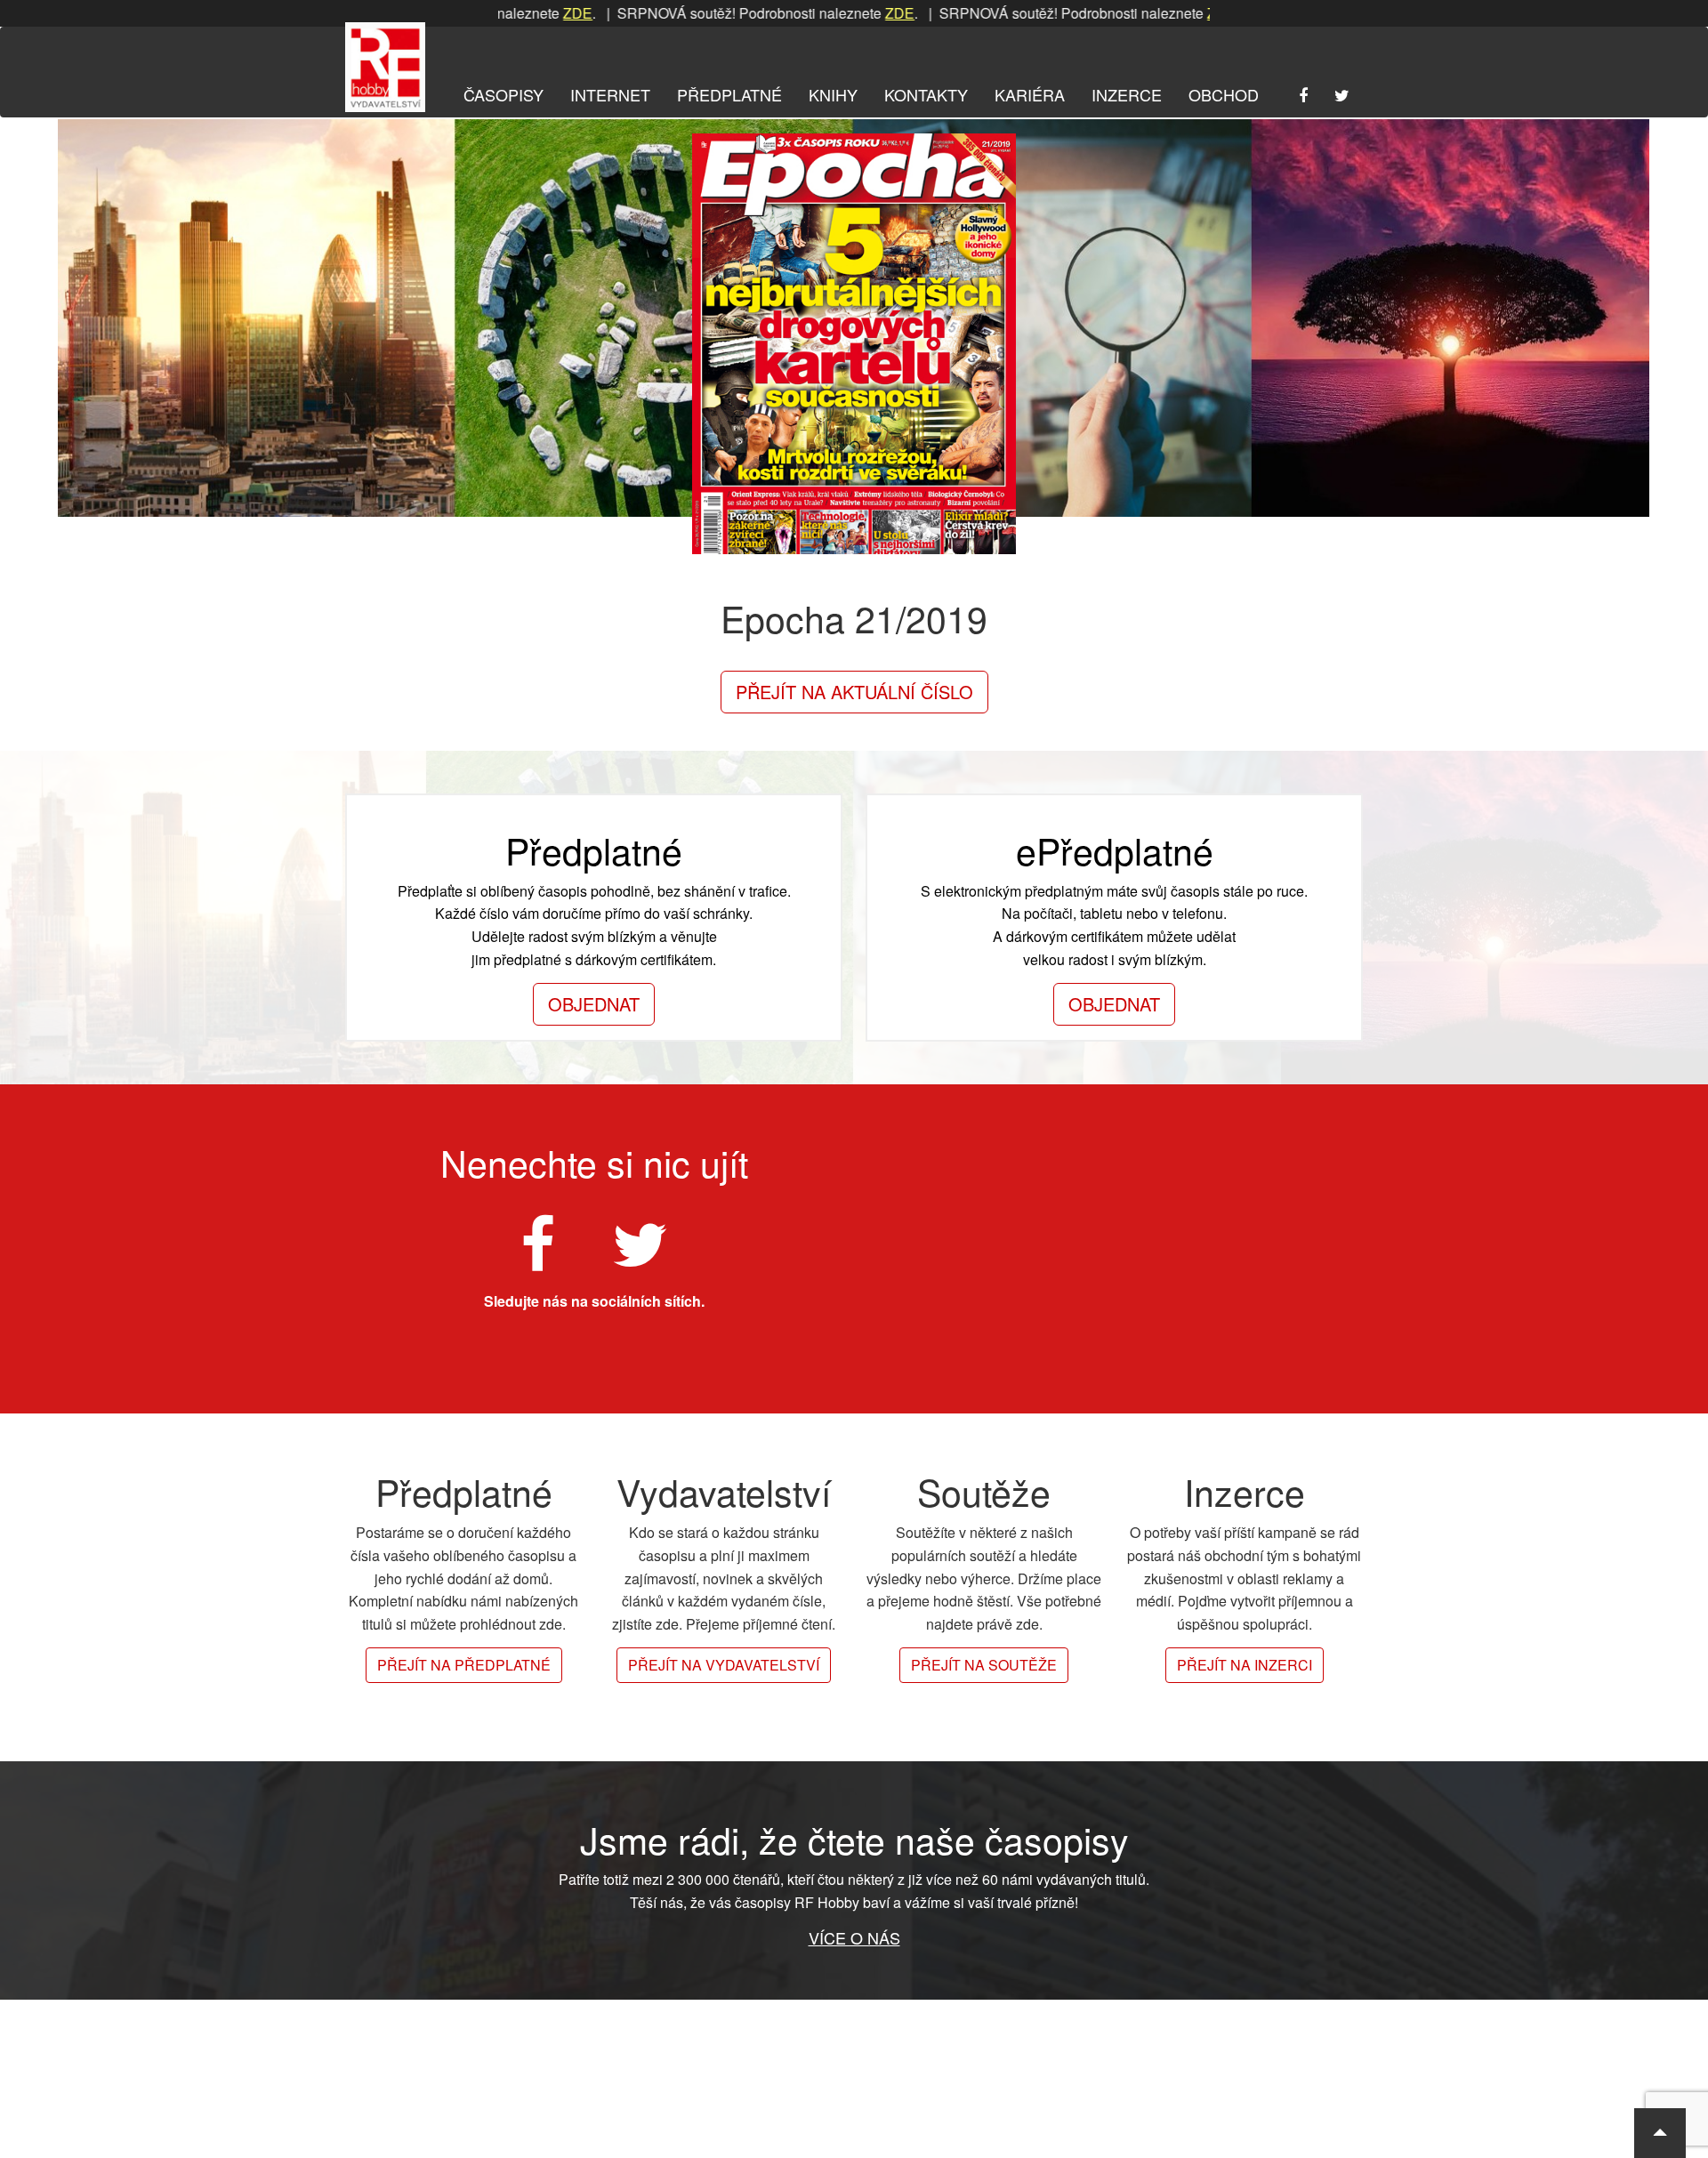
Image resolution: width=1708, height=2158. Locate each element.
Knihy (833, 94)
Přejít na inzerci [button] (1245, 1665)
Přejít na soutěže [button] (984, 1665)
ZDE (504, 13)
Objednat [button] (594, 1004)
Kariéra (1030, 94)
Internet (610, 94)
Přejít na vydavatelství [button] (724, 1665)
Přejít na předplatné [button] (464, 1665)
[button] (1660, 2133)
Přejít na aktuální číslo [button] (854, 692)
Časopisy (504, 94)
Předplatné (729, 94)
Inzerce (1127, 94)
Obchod (1224, 94)
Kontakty (926, 94)
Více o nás (854, 1937)
